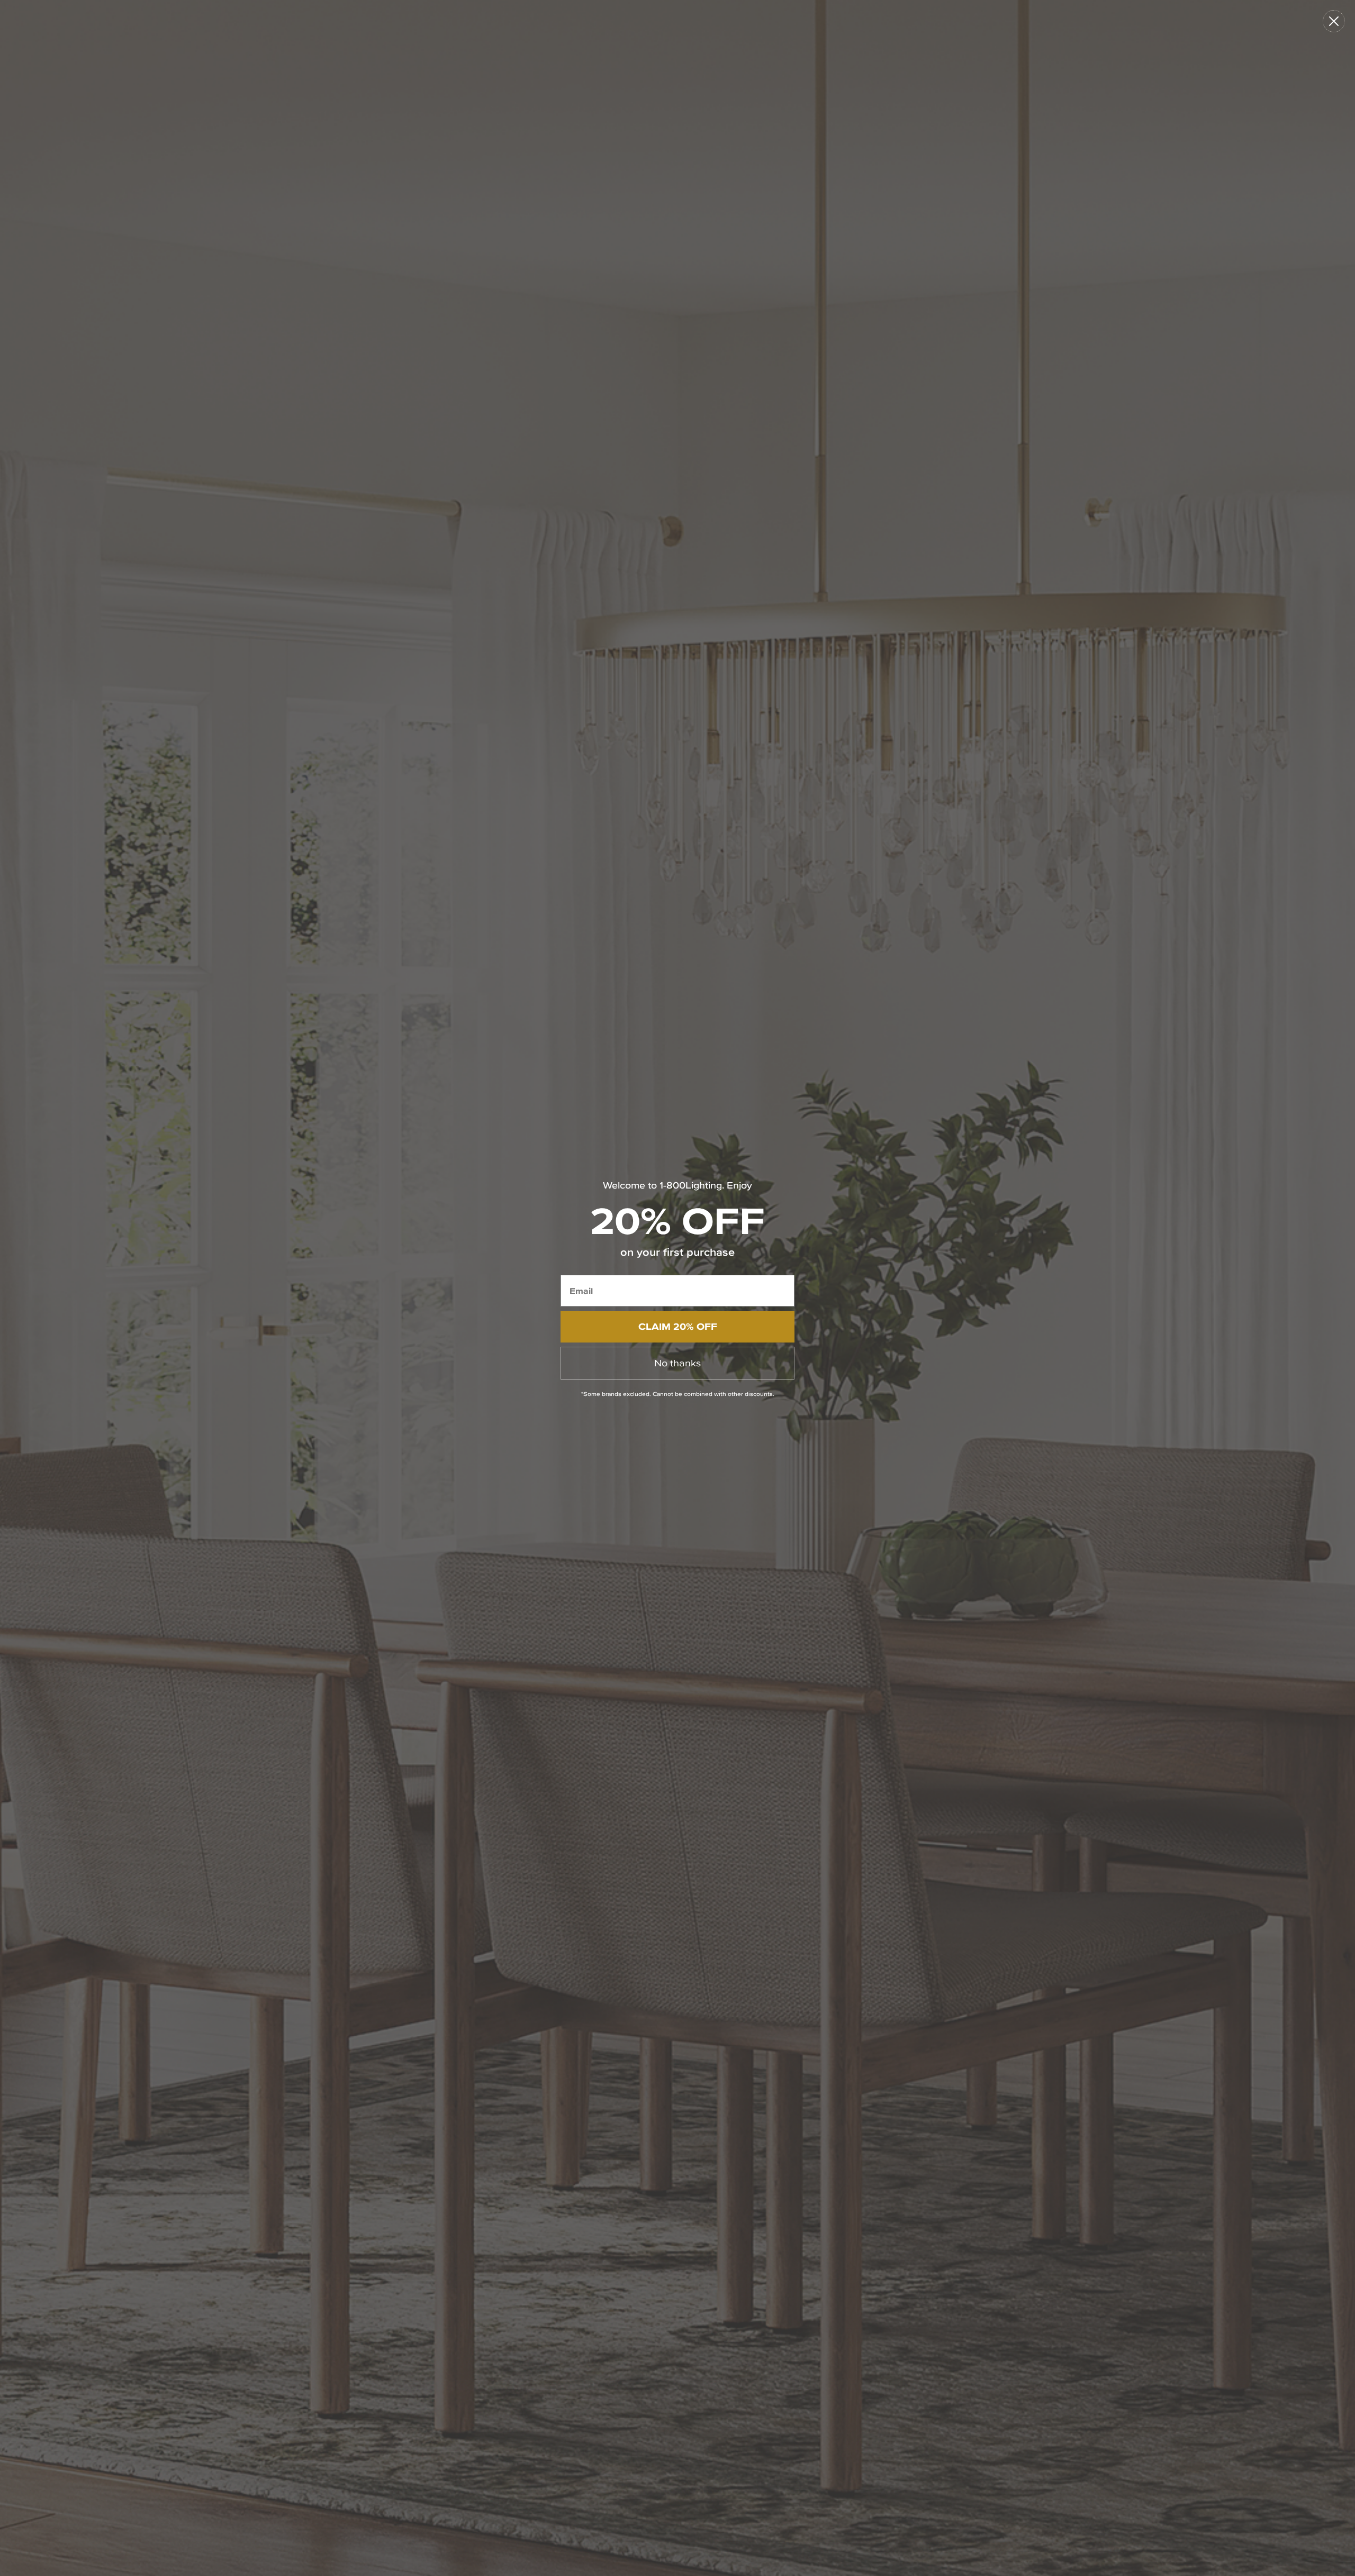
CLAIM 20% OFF (678, 1326)
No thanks (677, 1363)
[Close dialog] (1334, 21)
